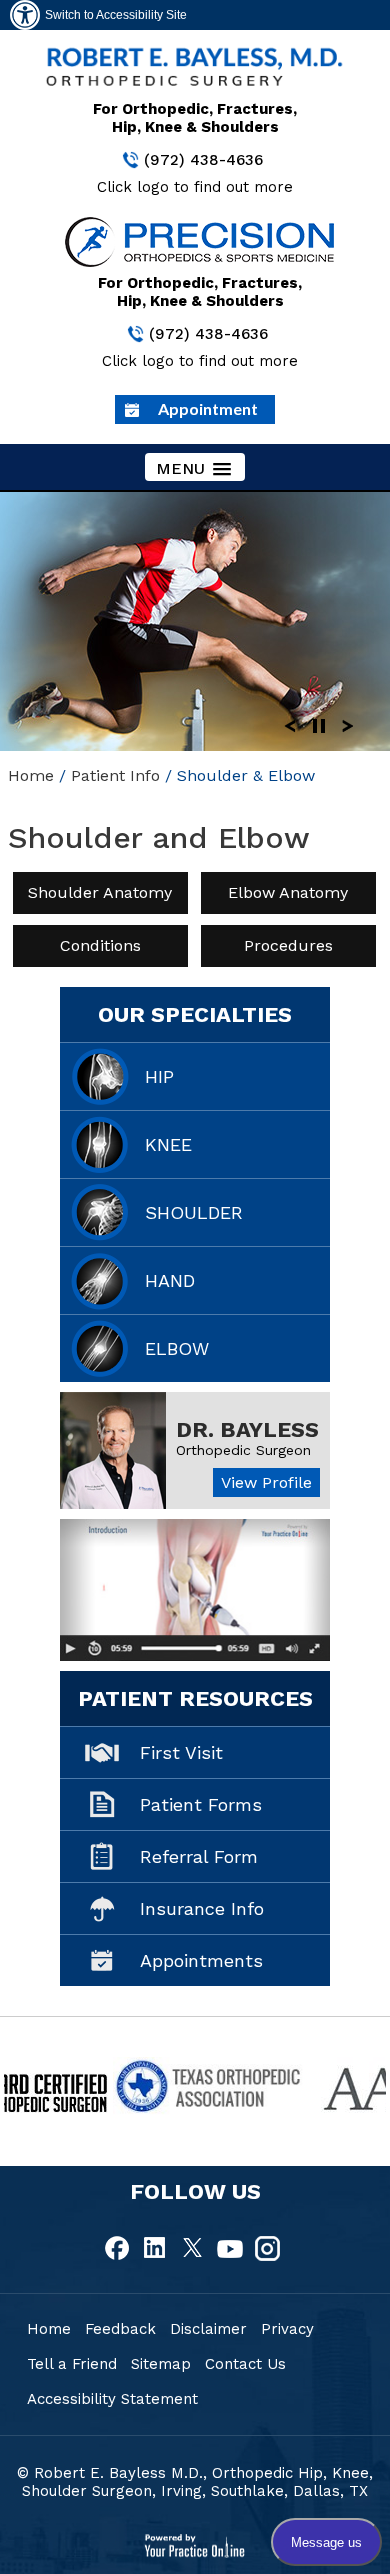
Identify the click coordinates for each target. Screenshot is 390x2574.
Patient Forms (201, 1804)
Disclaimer (208, 2329)
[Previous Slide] (290, 724)
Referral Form (199, 1856)
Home (31, 775)
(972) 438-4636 (203, 160)
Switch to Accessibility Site (116, 15)
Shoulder (194, 1212)
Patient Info (115, 775)
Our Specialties (195, 1014)
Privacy (287, 2329)
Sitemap (161, 2364)
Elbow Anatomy (289, 892)
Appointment (208, 408)
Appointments (201, 1960)
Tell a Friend (72, 2364)
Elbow (177, 1348)
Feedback (120, 2329)
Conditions (100, 945)
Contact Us (245, 2364)
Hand (170, 1280)
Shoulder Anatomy (100, 892)
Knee (168, 1144)
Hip (159, 1076)
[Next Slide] (348, 724)
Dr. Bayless (247, 1429)
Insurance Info (202, 1908)
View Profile (266, 1482)
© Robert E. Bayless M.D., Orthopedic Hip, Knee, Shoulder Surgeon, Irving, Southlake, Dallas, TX (195, 2482)
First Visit (181, 1752)
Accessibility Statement (112, 2399)
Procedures (288, 945)
